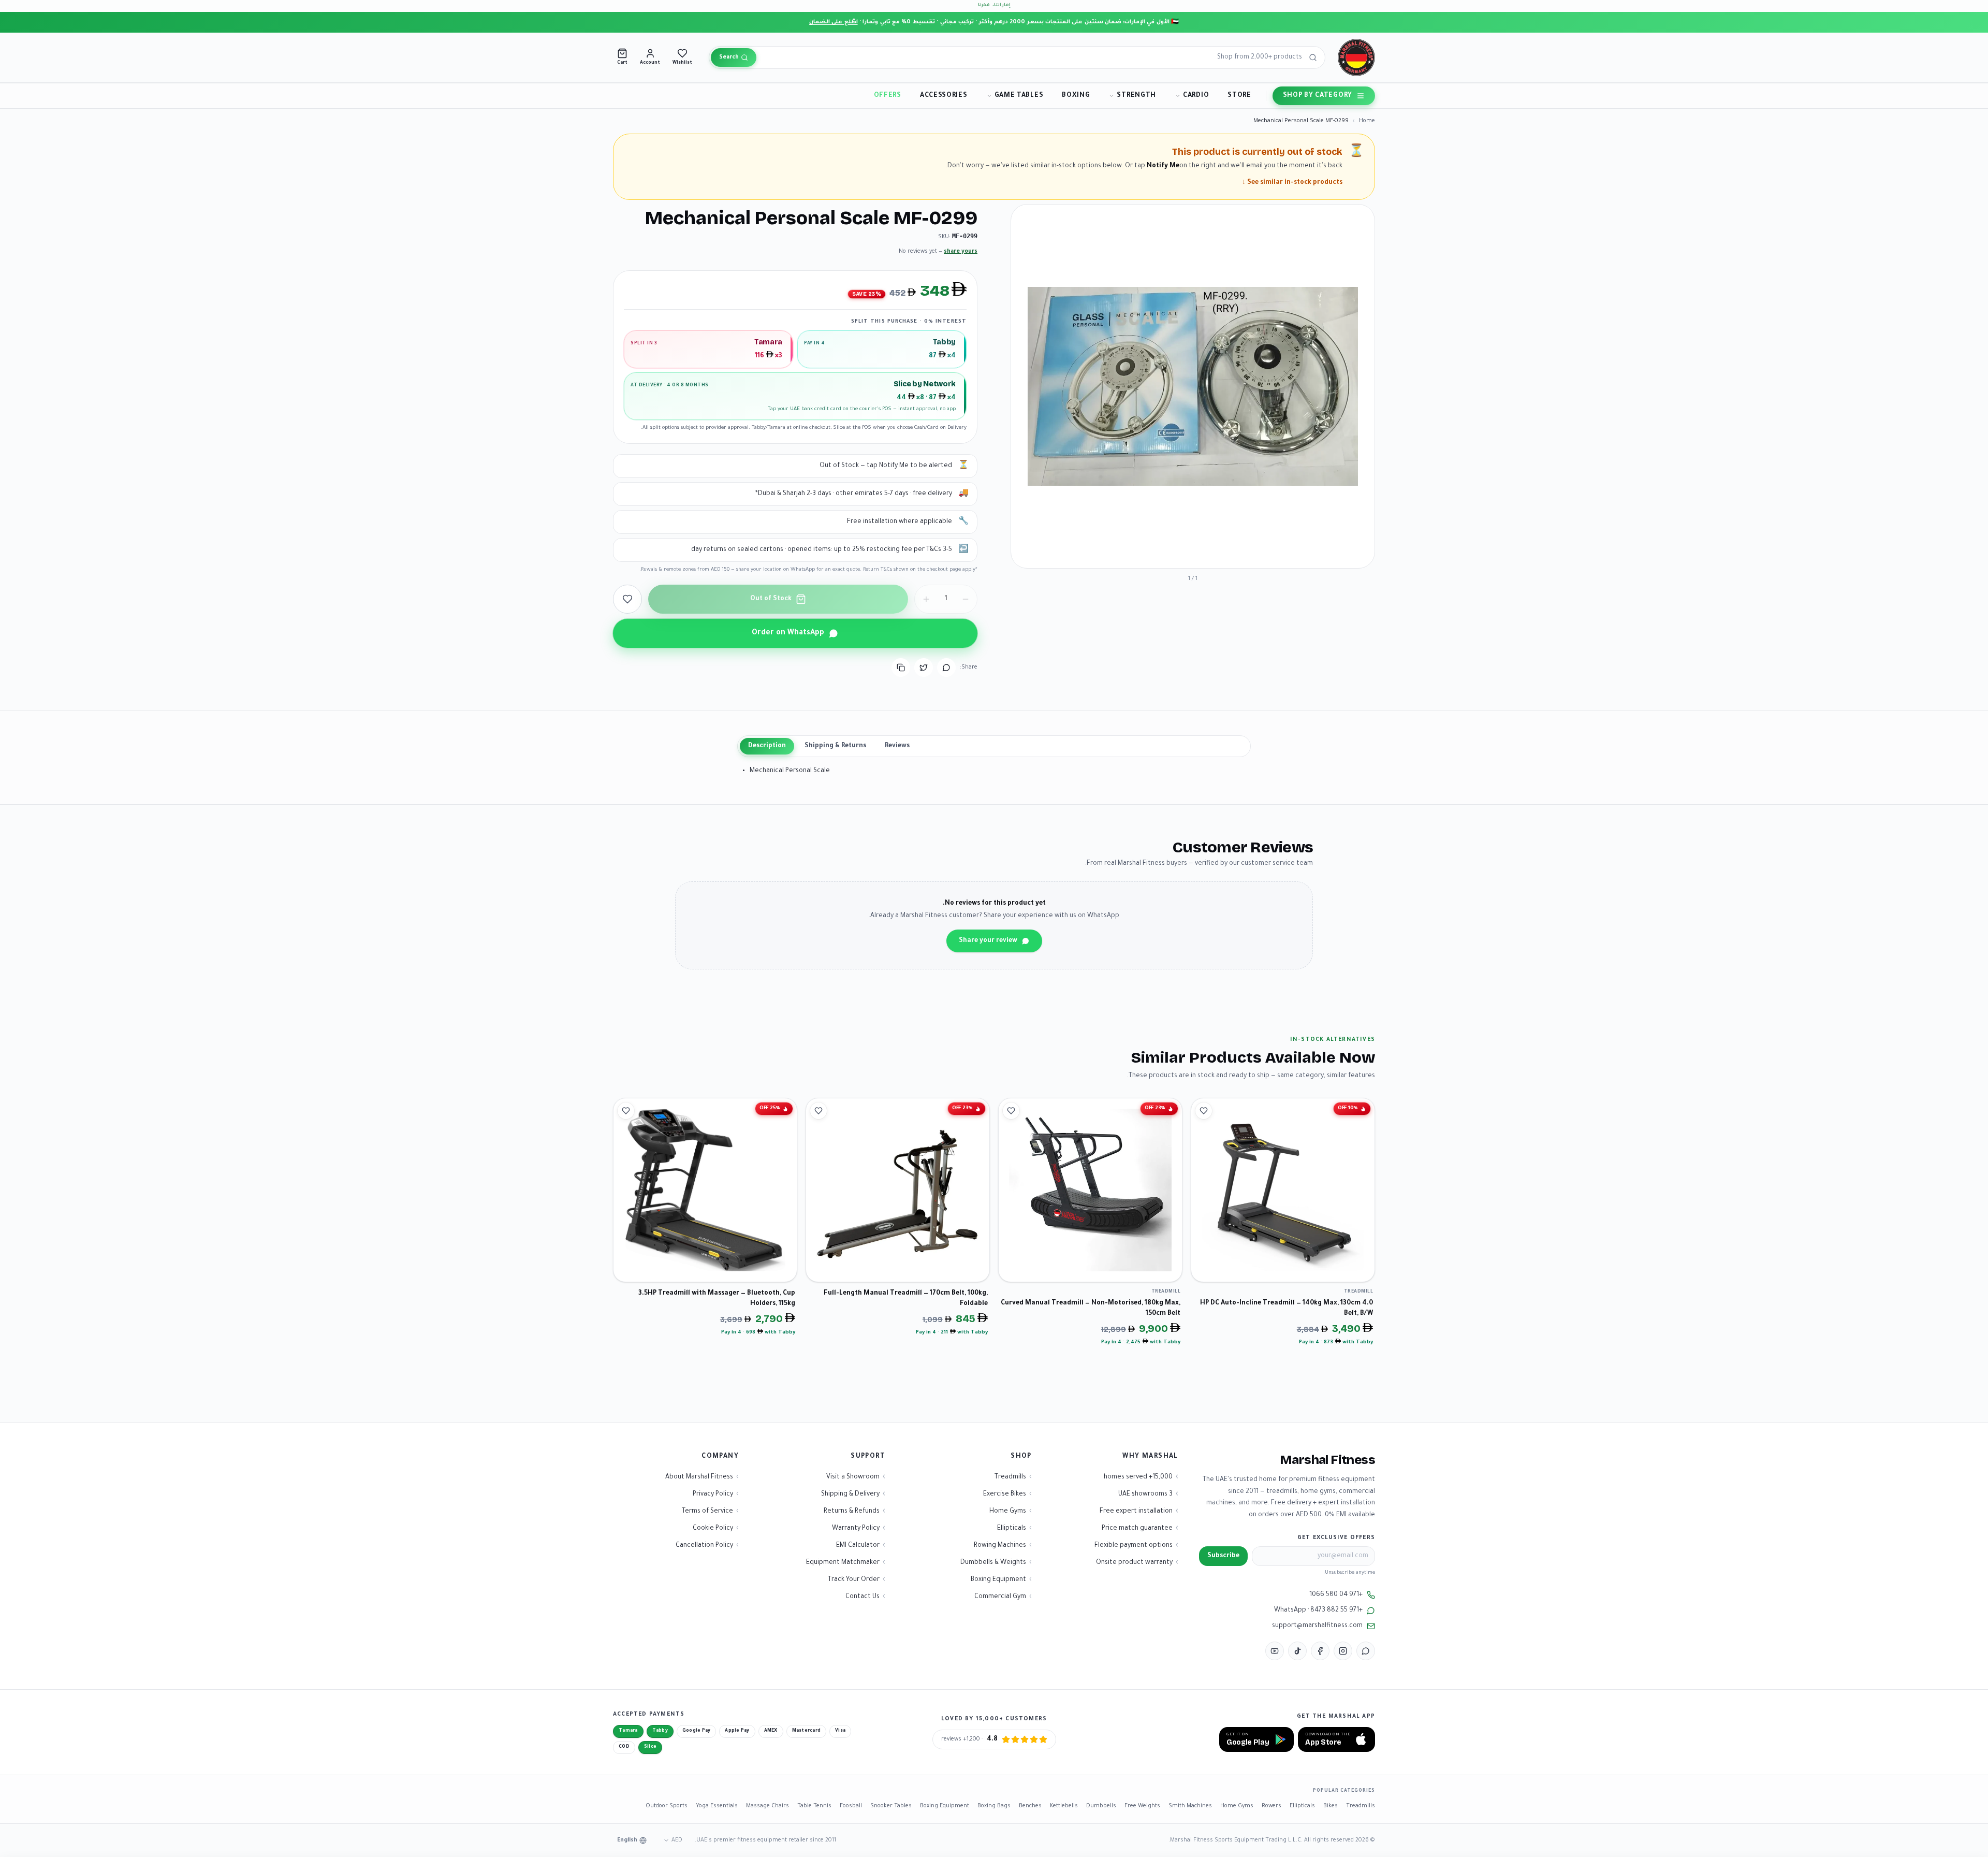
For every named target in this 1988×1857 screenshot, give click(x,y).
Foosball (851, 1806)
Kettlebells (1064, 1806)
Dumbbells (1101, 1806)
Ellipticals (1302, 1806)
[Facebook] (1320, 1651)
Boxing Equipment (945, 1806)
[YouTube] (1275, 1651)
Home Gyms (1237, 1806)
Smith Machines (1190, 1806)
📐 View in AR (1284, 551)
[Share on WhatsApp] (946, 668)
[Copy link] (901, 668)
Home (1367, 121)
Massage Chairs (768, 1806)
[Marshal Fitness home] (1356, 57)
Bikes (1331, 1806)
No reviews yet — (938, 252)
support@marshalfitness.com (1317, 1626)
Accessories (944, 96)
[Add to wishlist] (627, 599)
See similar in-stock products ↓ (1292, 183)
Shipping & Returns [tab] (835, 746)
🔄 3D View (1341, 551)
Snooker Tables (891, 1806)
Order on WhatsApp (788, 633)
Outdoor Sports (667, 1806)
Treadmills (1361, 1806)
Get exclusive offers (1336, 1538)
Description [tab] (767, 746)
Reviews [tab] (897, 746)
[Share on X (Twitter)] (924, 668)
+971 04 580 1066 (1336, 1595)
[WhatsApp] (1366, 1651)
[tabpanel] (994, 771)
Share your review (988, 941)
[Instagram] (1343, 1651)
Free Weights (1142, 1806)
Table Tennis (814, 1806)
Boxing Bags (994, 1806)
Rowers (1271, 1806)
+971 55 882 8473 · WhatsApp (1318, 1611)
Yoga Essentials (717, 1806)
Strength (1136, 96)
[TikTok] (1297, 1651)
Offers (888, 96)
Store (1239, 96)
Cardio (1196, 96)
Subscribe (1223, 1556)
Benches (1030, 1806)
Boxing (1076, 96)
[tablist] (994, 746)
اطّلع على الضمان (834, 22)
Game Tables (1019, 96)
